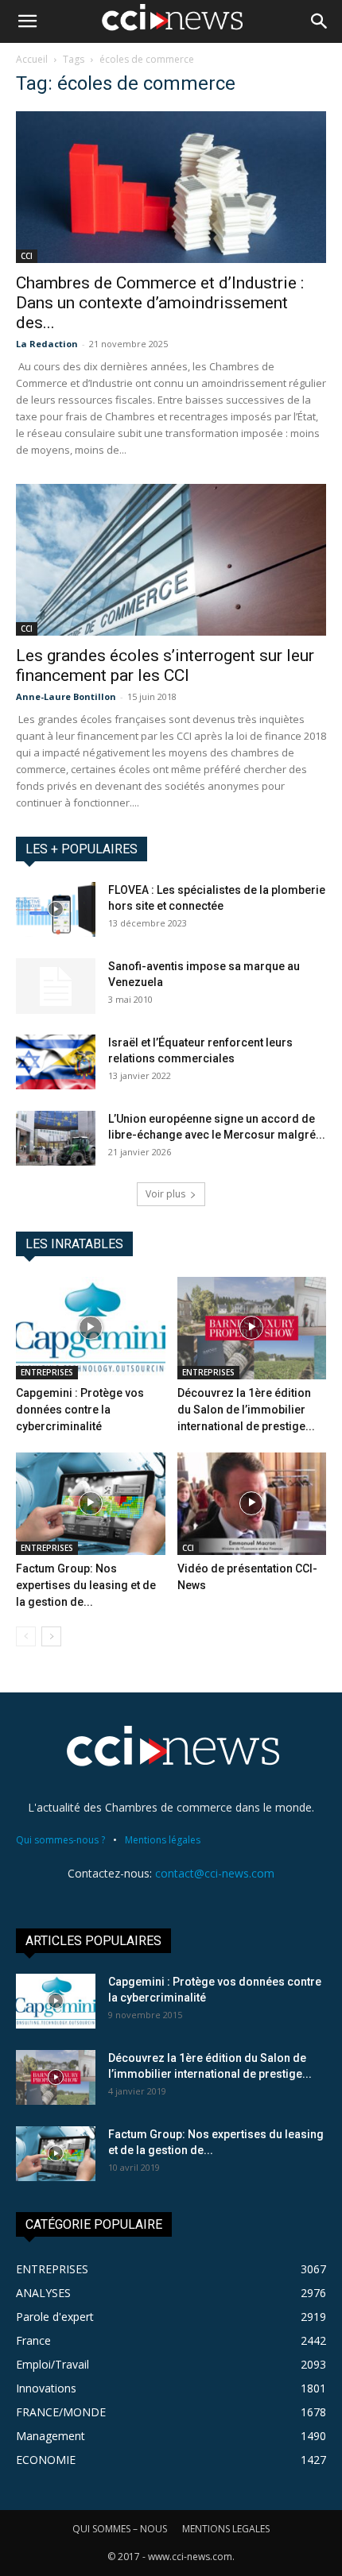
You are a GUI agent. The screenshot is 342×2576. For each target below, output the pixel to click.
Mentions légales (163, 1840)
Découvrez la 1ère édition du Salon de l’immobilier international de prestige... (246, 1410)
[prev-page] (26, 1636)
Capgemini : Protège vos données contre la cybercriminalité (80, 1410)
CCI (27, 256)
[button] (27, 21)
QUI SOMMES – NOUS (120, 2529)
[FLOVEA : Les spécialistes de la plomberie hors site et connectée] (56, 909)
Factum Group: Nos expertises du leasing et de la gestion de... (86, 1585)
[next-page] (51, 1636)
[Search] (320, 21)
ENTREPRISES (47, 1372)
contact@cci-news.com (215, 1873)
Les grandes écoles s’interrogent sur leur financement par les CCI (165, 665)
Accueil (32, 59)
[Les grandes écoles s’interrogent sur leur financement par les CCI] (171, 560)
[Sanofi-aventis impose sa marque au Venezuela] (56, 986)
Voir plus (165, 1194)
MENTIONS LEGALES (226, 2529)
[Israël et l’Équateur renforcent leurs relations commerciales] (56, 1062)
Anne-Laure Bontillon (66, 696)
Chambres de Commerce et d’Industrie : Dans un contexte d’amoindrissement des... (160, 303)
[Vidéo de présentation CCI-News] (252, 1504)
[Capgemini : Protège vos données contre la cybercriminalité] (91, 1328)
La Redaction (47, 344)
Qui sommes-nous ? (60, 1840)
